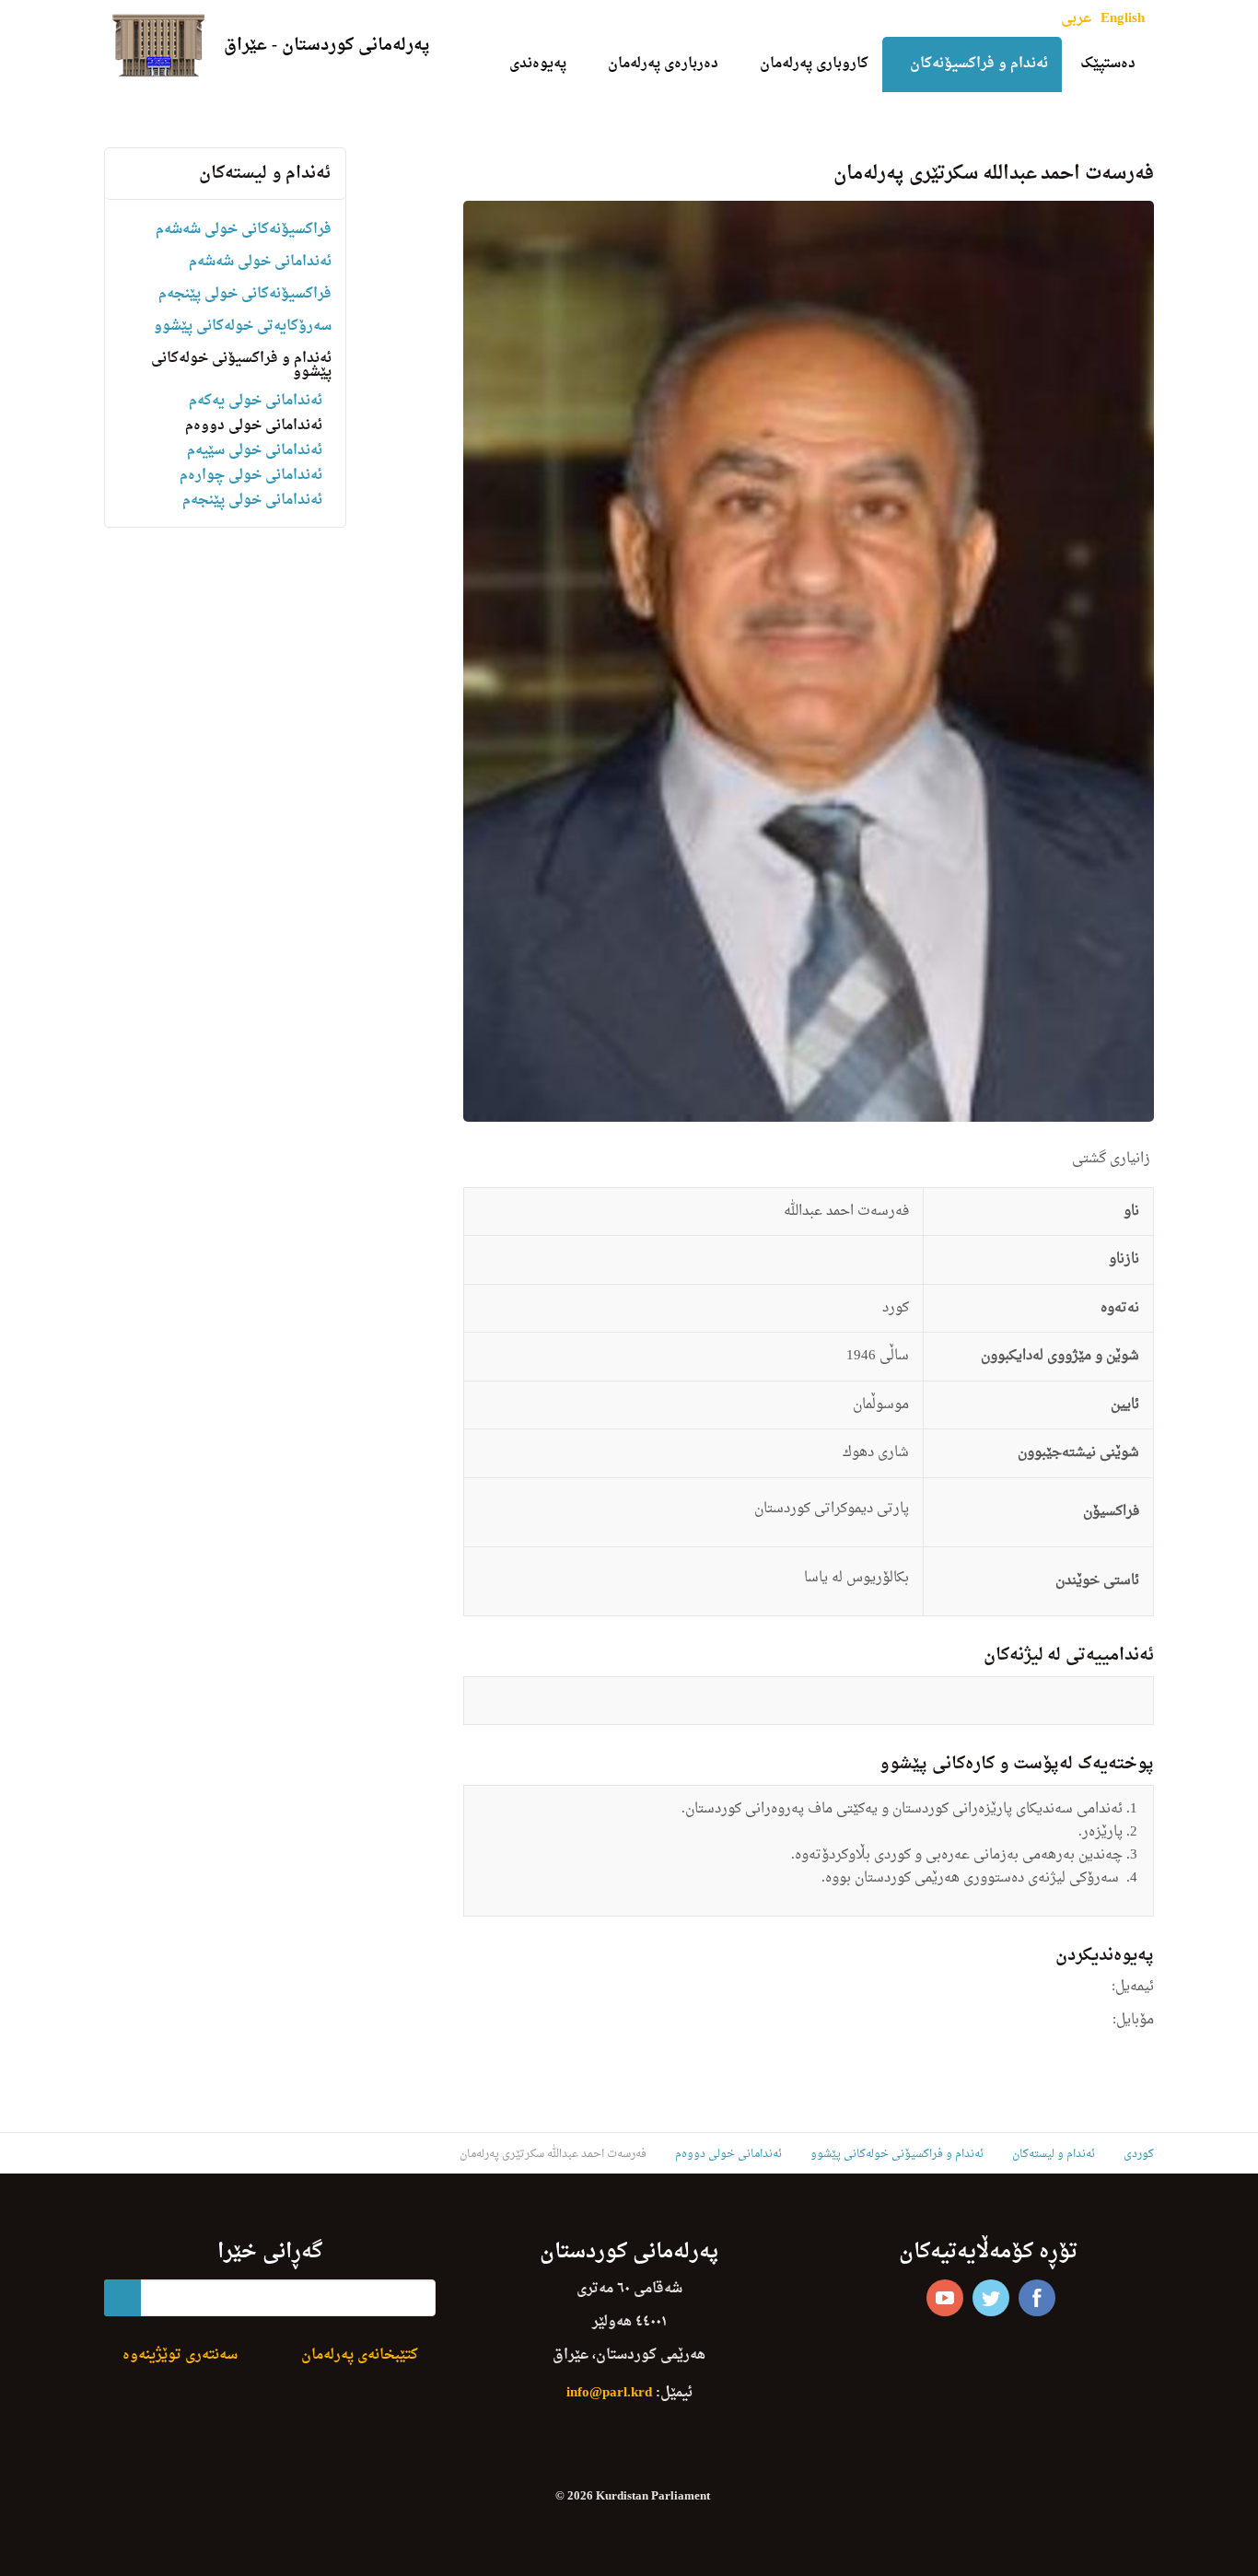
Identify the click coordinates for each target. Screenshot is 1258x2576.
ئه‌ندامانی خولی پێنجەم (252, 501)
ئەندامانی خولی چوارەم (251, 476)
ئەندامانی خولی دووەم (254, 426)
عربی (1076, 19)
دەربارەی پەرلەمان (663, 64)
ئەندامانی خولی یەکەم (256, 401)
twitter (991, 2298)
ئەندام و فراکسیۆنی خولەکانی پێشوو (241, 366)
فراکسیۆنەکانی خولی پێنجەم (245, 294)
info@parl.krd (609, 2393)
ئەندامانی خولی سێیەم (255, 451)
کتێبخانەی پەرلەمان (360, 2355)
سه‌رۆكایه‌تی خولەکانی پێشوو (243, 326)
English (1123, 19)
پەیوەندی (538, 64)
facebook (1037, 2298)
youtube (945, 2298)
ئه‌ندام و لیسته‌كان (265, 174)
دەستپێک (1108, 64)
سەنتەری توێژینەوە (180, 2355)
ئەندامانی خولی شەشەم (260, 262)
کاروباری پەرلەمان (814, 64)
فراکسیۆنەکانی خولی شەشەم (244, 230)
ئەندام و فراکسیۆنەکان (979, 64)
